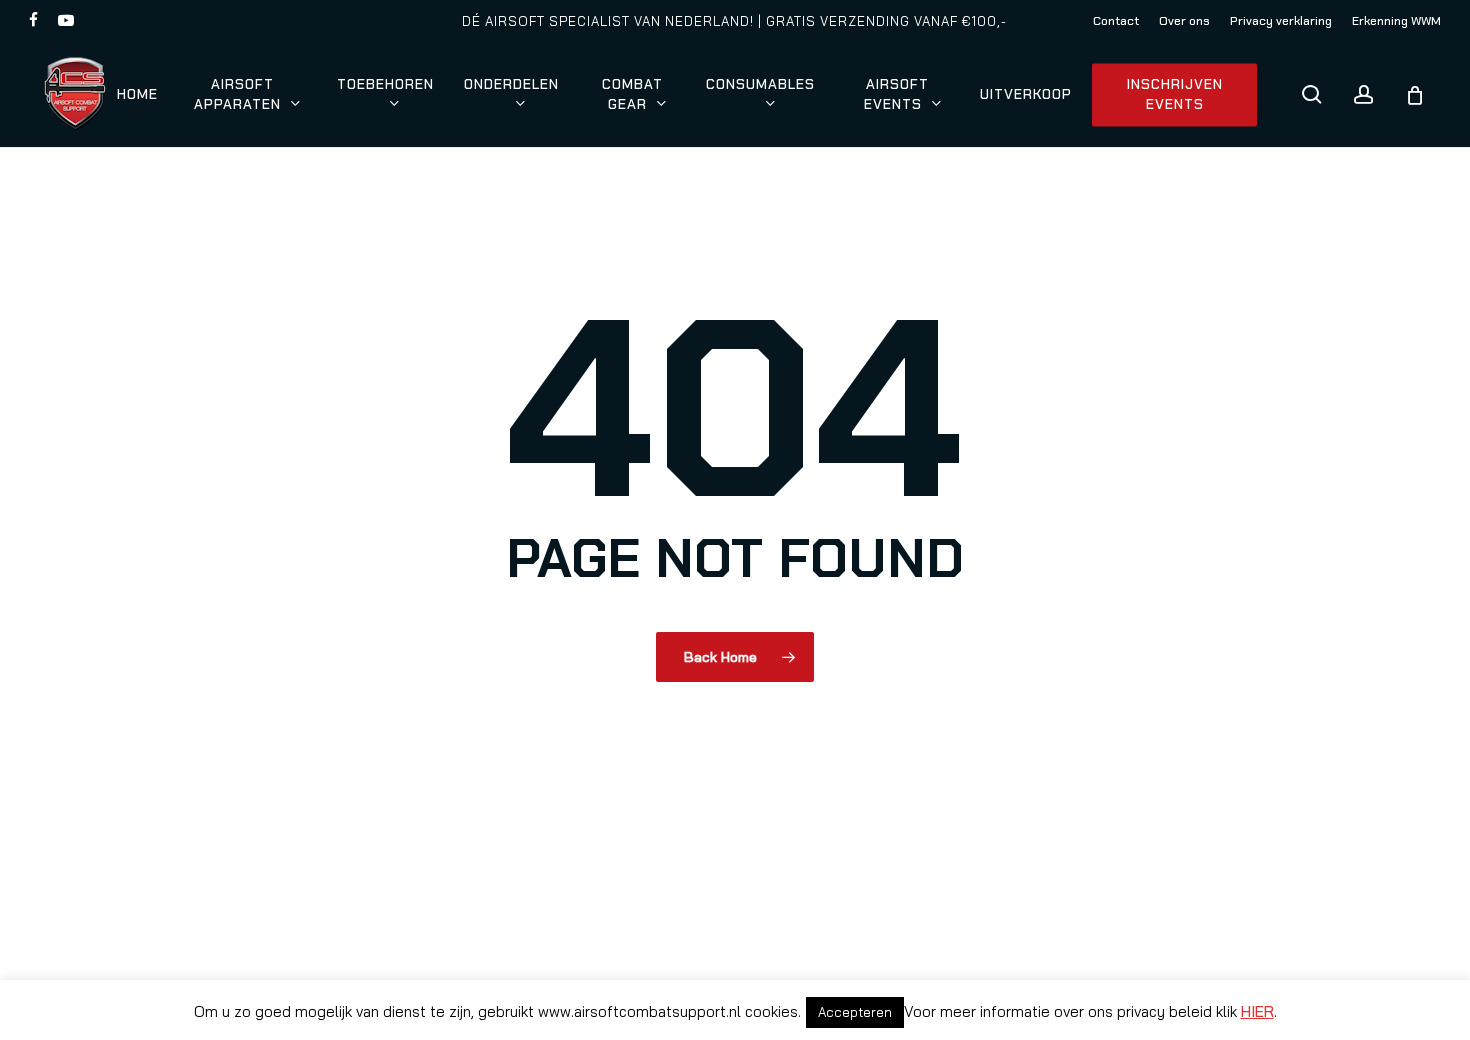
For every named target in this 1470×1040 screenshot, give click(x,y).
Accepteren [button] (855, 1012)
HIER (1257, 1011)
